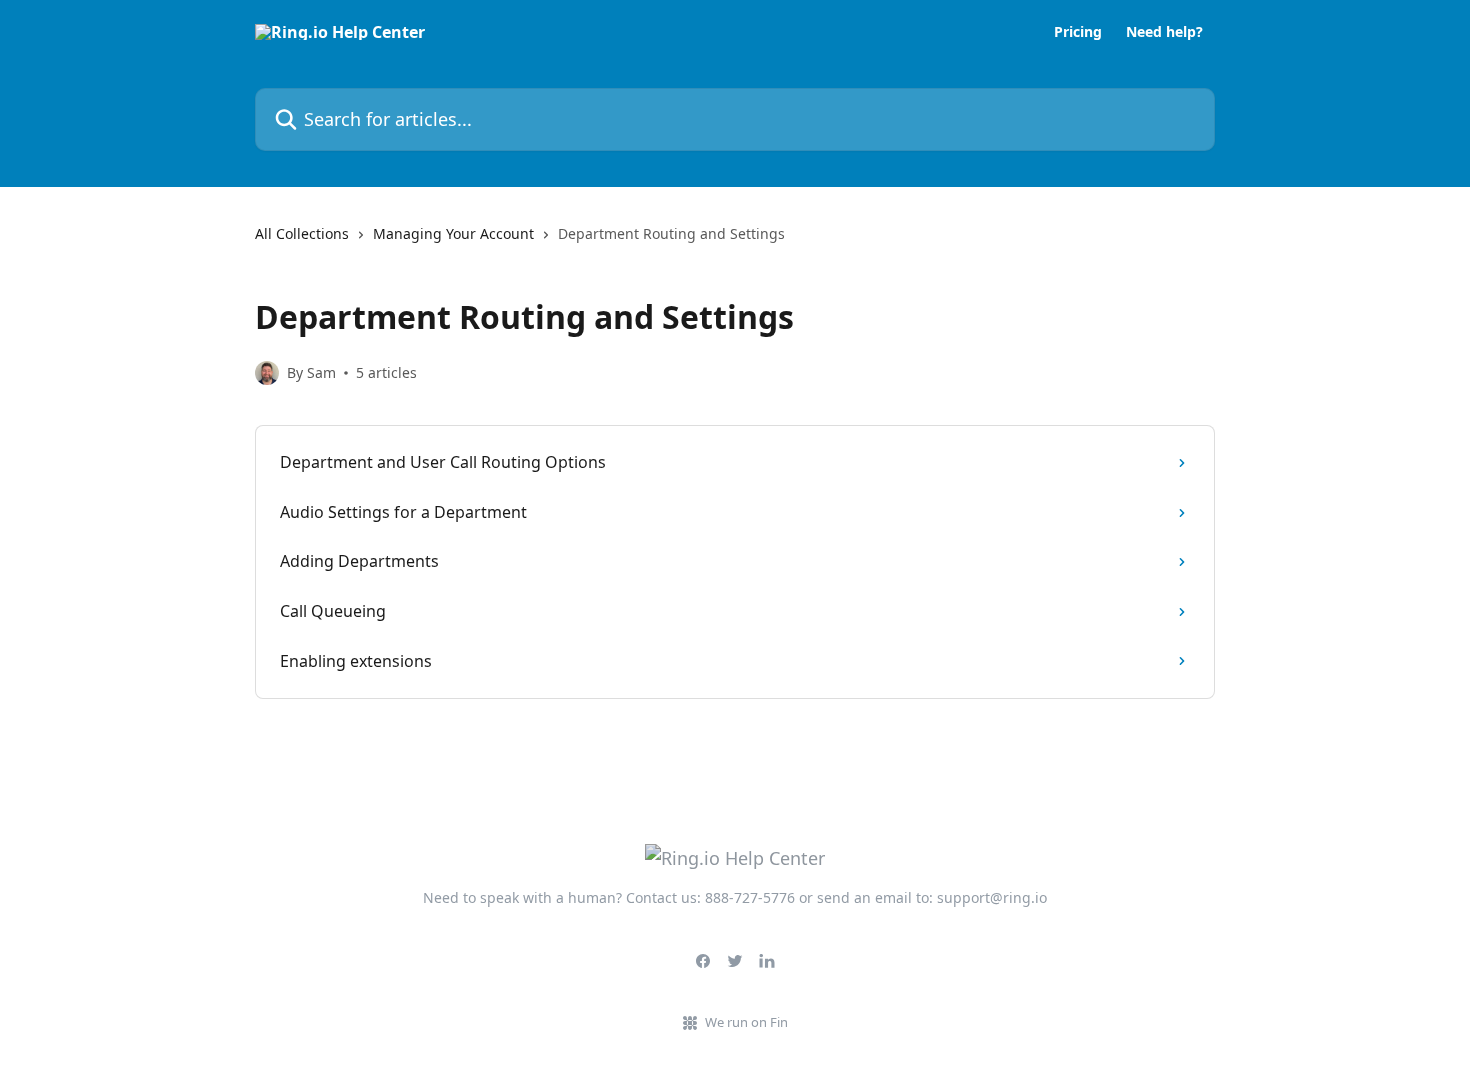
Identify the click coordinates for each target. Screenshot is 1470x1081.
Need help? (1164, 32)
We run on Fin (746, 1022)
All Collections (302, 233)
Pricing (1078, 32)
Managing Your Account (453, 233)
